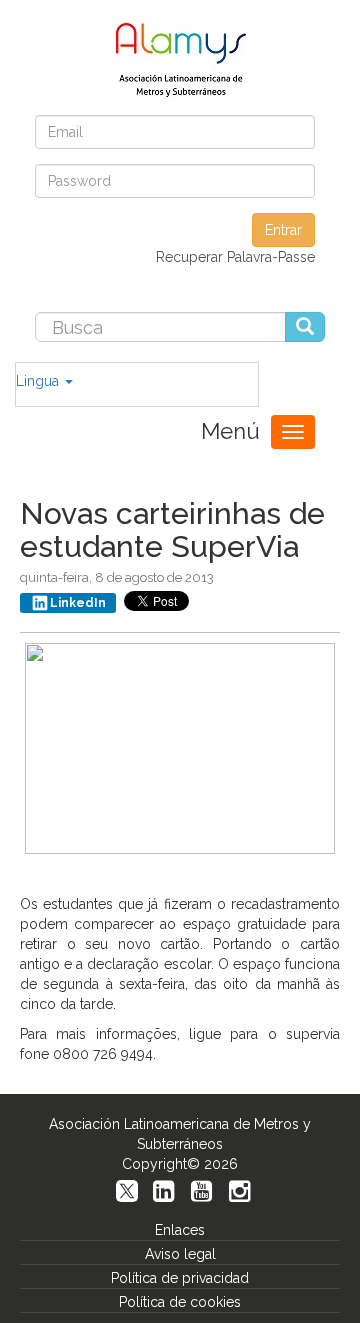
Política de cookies (180, 1302)
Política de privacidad (180, 1278)
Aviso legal (180, 1254)
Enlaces (180, 1230)
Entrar (283, 230)
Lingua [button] (39, 381)
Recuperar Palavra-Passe (235, 257)
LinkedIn (78, 603)
